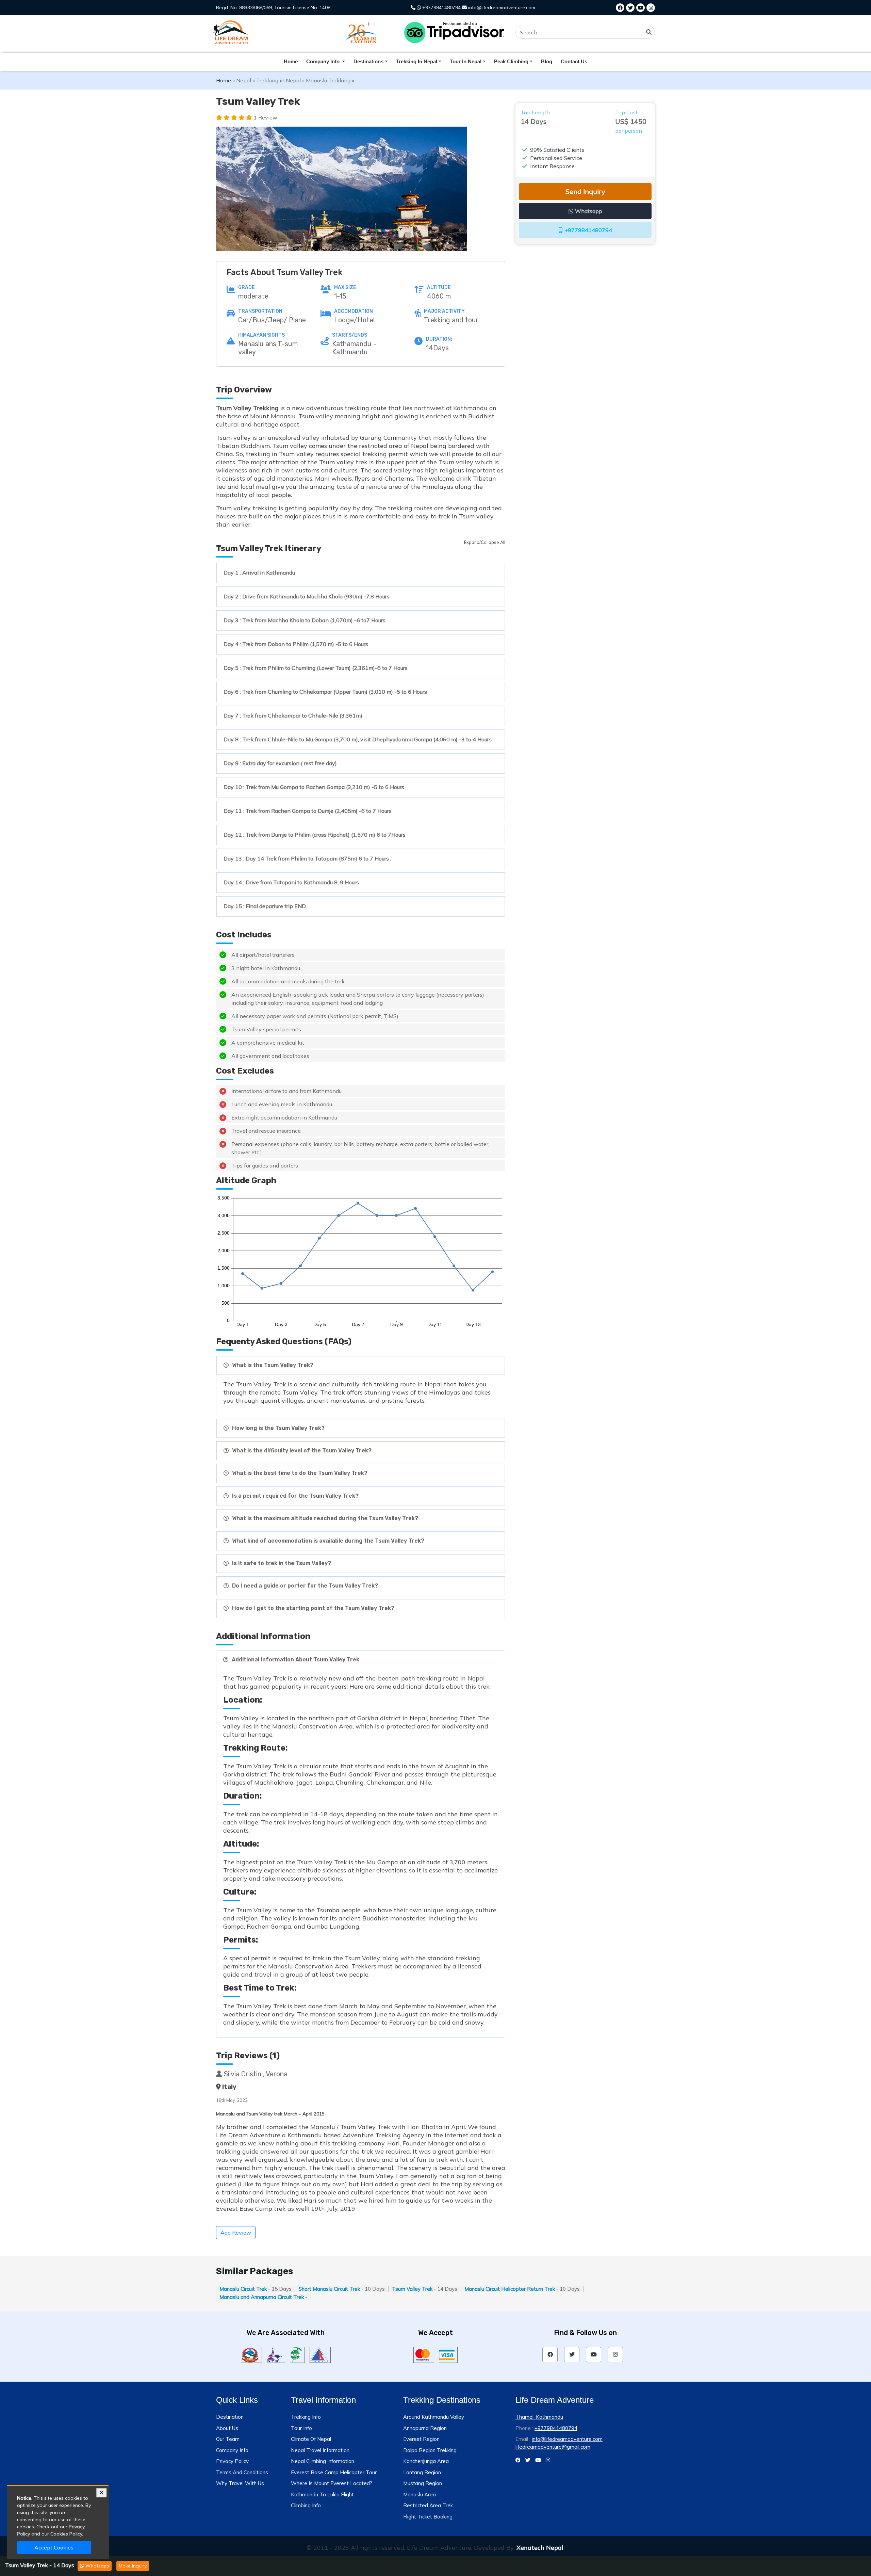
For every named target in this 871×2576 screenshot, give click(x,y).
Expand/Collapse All (485, 542)
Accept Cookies (54, 2547)
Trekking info (306, 2417)
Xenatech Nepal (540, 2548)
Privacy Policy (232, 2461)
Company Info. (233, 2450)
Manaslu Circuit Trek (243, 2289)
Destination (230, 2417)
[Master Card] (424, 2354)
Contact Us (574, 61)
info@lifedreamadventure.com (501, 7)
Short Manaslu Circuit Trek (329, 2289)
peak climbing (511, 61)
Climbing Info (306, 2505)
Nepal (244, 80)
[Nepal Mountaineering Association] (320, 2354)
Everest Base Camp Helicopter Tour (334, 2472)
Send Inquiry (585, 191)
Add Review (236, 2233)
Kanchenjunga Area (426, 2461)
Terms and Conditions (242, 2472)
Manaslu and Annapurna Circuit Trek (262, 2297)
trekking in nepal (417, 61)
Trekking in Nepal (278, 80)
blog (547, 61)
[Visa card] (448, 2354)
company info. (324, 61)
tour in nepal (466, 61)
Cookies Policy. (67, 2534)
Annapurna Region (425, 2428)
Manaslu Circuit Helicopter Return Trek (510, 2289)
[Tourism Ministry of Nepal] (251, 2354)
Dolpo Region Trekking (430, 2450)
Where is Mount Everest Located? (332, 2483)
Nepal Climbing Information (323, 2461)
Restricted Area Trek (428, 2505)
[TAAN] (297, 2354)
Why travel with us (240, 2483)
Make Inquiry (133, 2566)
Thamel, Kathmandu (539, 2417)
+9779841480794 (441, 7)
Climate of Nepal (311, 2439)
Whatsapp (97, 2566)
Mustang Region (423, 2483)
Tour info (301, 2428)
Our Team (228, 2439)
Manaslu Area (420, 2494)
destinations (368, 61)
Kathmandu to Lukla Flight (322, 2494)
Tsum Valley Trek (412, 2289)
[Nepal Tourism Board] (276, 2354)
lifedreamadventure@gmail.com (553, 2447)
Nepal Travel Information (320, 2450)
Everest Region (421, 2439)
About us (227, 2428)
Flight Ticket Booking (428, 2517)
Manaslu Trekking (328, 80)
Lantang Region (422, 2472)
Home (291, 61)
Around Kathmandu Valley (434, 2417)
